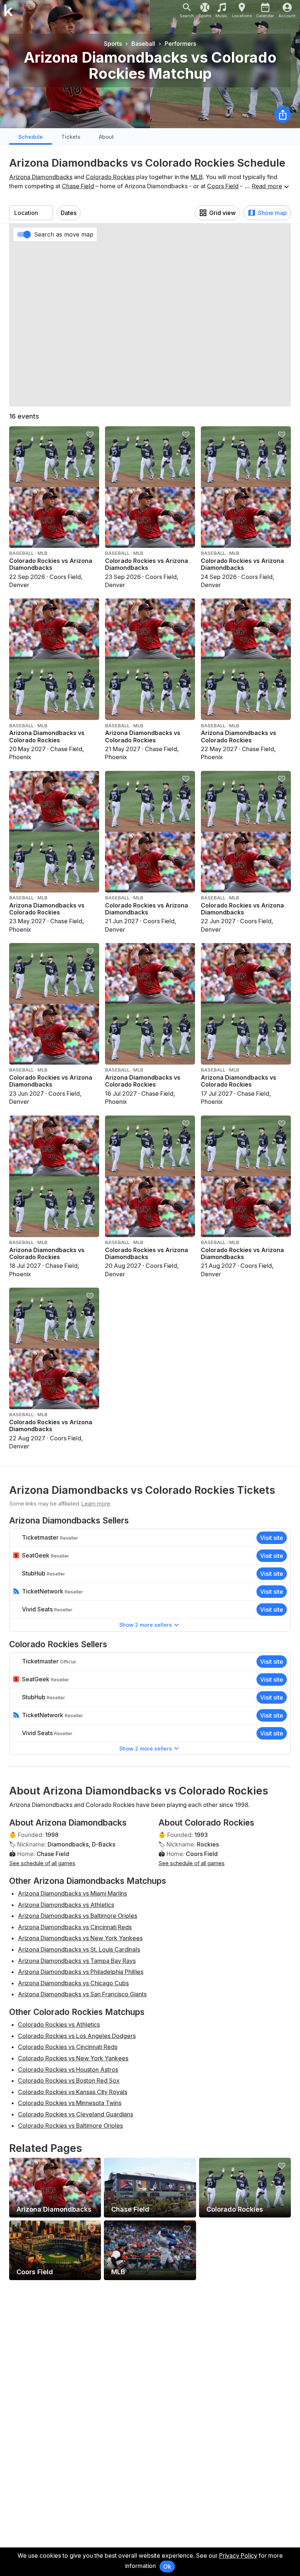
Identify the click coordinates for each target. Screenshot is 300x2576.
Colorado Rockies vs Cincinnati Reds (68, 2047)
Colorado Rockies (110, 177)
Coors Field (223, 186)
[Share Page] (283, 114)
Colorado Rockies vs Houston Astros (68, 2070)
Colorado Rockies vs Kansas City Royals (73, 2092)
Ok (167, 2566)
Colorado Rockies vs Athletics (59, 2024)
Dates (69, 213)
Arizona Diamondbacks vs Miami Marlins (72, 1893)
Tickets (71, 137)
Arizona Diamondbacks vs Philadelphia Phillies (81, 1972)
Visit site (272, 1538)
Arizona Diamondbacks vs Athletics (66, 1905)
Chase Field (78, 186)
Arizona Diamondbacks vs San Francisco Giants (82, 1994)
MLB (197, 177)
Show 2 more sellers (146, 1625)
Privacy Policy (238, 2555)
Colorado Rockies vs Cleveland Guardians (76, 2114)
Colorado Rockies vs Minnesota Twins (70, 2103)
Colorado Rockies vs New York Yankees (73, 2058)
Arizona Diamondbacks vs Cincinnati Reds (75, 1927)
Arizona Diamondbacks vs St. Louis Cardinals (79, 1949)
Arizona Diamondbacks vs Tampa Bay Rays (77, 1961)
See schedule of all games (42, 1863)
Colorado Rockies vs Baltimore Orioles (70, 2126)
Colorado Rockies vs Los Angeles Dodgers (77, 2036)
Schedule (31, 137)
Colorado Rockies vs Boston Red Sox (69, 2081)
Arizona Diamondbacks (41, 177)
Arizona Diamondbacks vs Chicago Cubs (73, 1983)
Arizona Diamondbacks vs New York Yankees (80, 1938)
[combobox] (31, 213)
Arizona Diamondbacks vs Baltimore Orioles (78, 1916)
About (106, 137)
